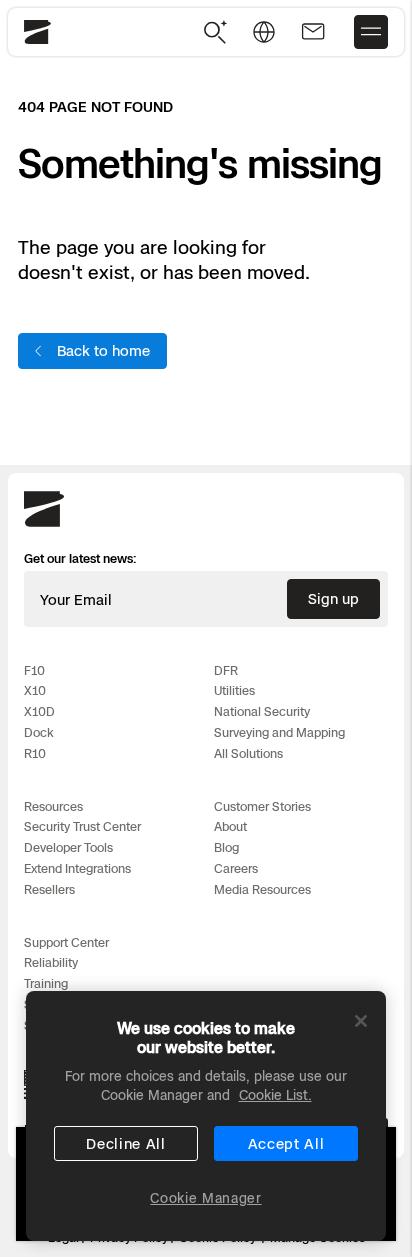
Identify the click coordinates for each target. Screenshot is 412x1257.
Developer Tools (68, 847)
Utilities (234, 690)
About (230, 826)
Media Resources (262, 889)
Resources (53, 806)
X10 (35, 690)
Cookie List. (275, 1095)
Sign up (333, 598)
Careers (236, 868)
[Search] (216, 32)
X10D (39, 711)
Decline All (126, 1143)
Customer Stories (262, 806)
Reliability (51, 962)
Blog (226, 847)
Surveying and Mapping (279, 732)
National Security (262, 711)
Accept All (286, 1143)
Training (46, 983)
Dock (39, 732)
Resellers (49, 889)
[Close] (361, 1021)
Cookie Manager (205, 1198)
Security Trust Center (82, 826)
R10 (35, 753)
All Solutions (248, 753)
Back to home (103, 350)
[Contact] (313, 32)
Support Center (66, 942)
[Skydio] (44, 523)
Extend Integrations (77, 868)
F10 (34, 670)
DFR (226, 670)
